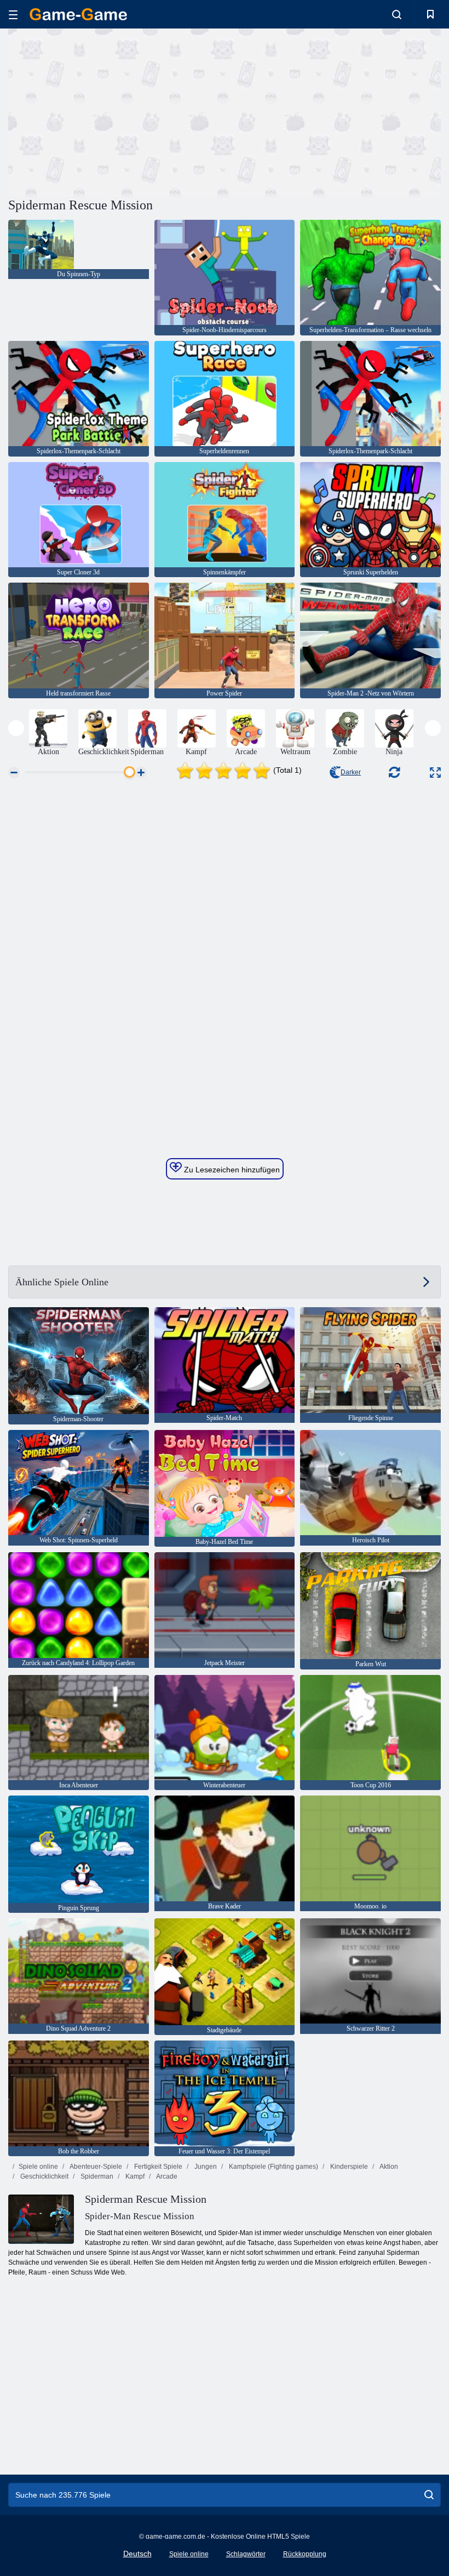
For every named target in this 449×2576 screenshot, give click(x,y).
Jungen (205, 2167)
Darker (351, 772)
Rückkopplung (305, 2554)
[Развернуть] (435, 773)
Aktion (388, 2167)
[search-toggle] (397, 14)
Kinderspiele (348, 2167)
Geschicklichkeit (44, 2176)
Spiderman (96, 2176)
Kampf (134, 2176)
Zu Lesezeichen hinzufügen (231, 1170)
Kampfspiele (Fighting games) (273, 2167)
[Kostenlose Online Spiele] (78, 14)
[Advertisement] (117, 111)
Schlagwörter (246, 2554)
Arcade (166, 2176)
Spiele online (38, 2167)
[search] (429, 2495)
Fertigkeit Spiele (157, 2167)
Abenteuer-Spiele (95, 2167)
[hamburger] (13, 15)
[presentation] (16, 728)
